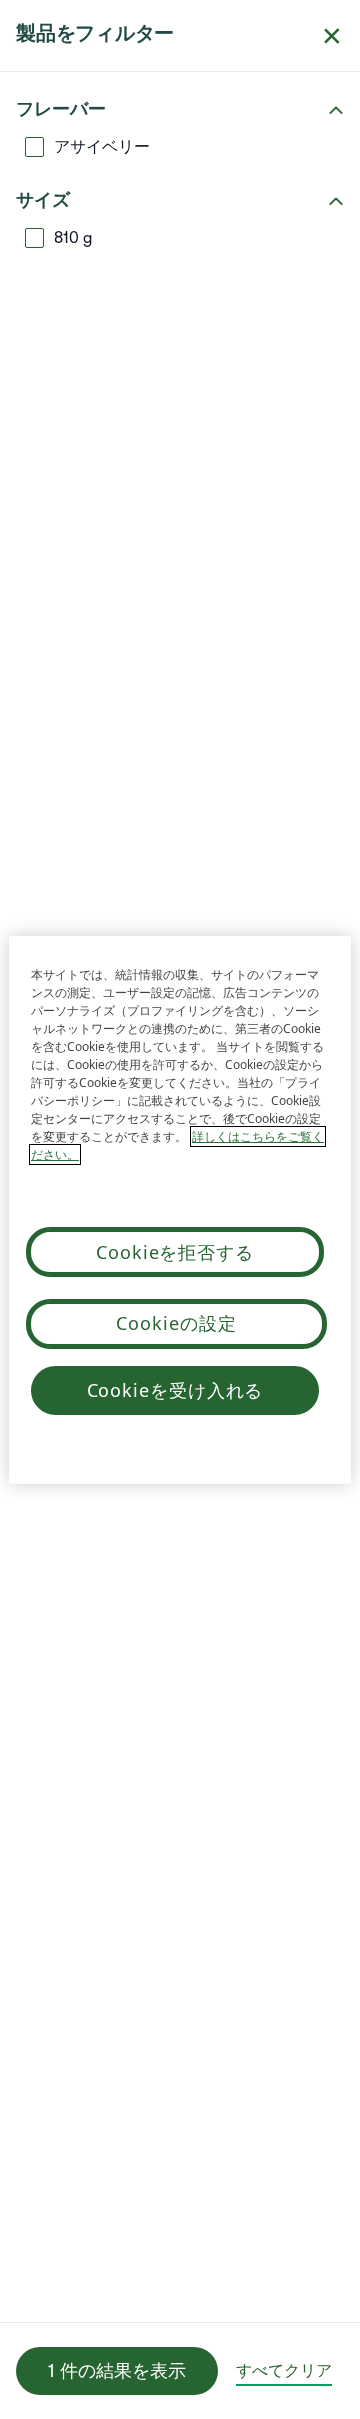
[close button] (332, 36)
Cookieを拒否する (175, 1252)
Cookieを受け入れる (175, 1390)
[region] (180, 1210)
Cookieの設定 (176, 1323)
